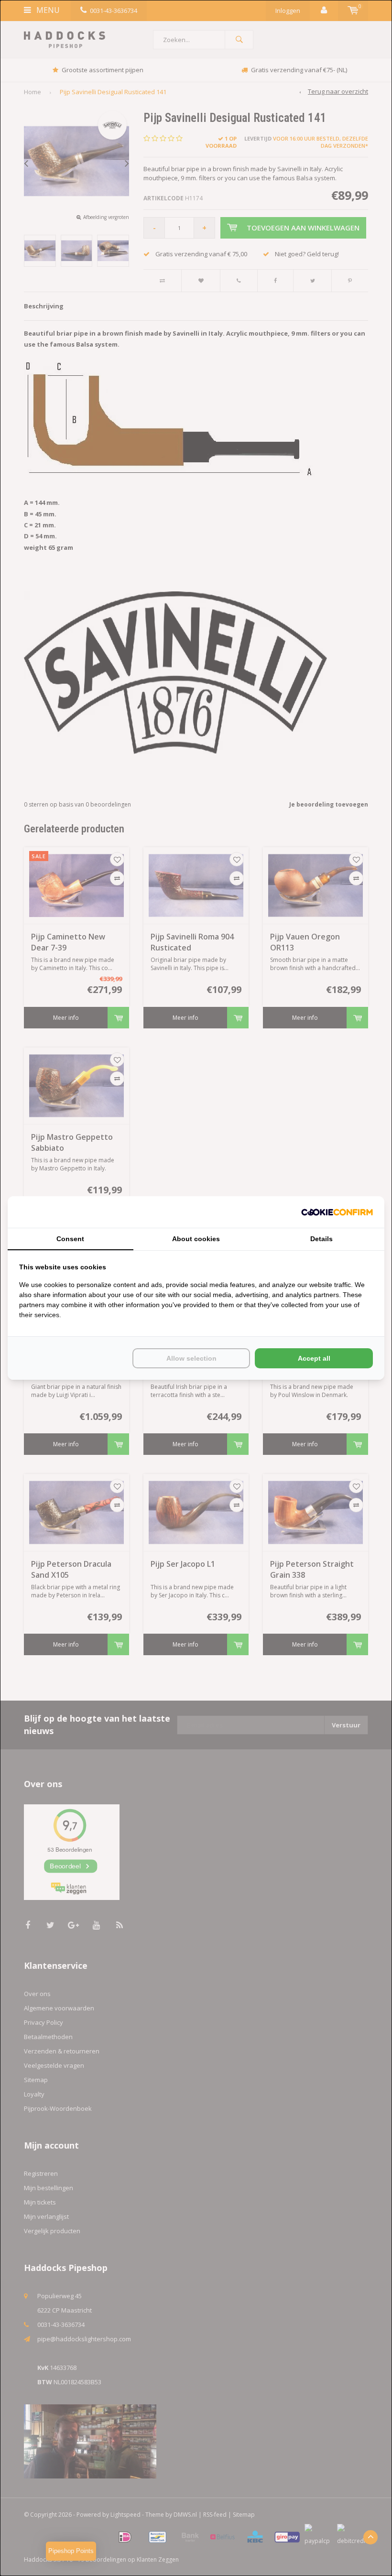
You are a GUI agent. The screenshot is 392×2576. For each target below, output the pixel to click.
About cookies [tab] (196, 1239)
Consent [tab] (70, 1239)
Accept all (314, 1358)
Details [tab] (321, 1239)
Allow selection (191, 1358)
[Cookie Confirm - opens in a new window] (337, 1212)
